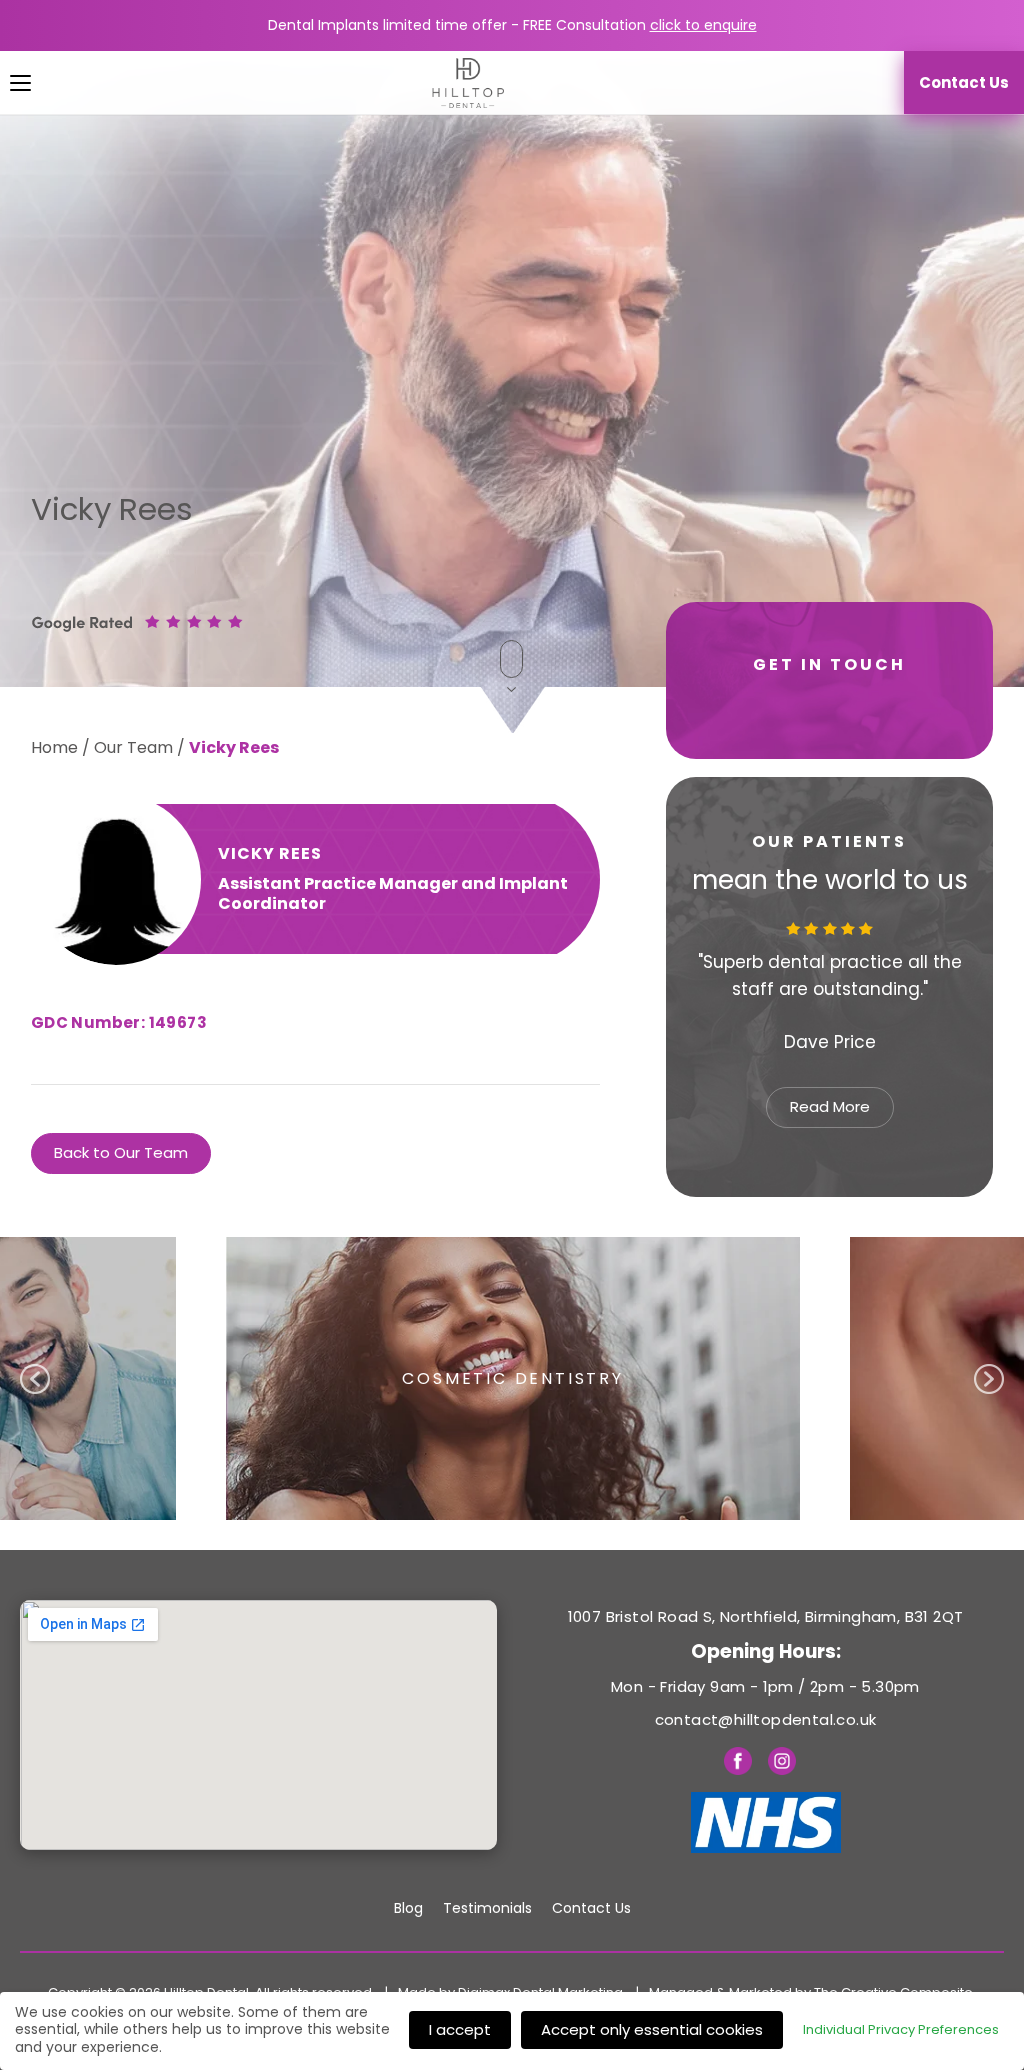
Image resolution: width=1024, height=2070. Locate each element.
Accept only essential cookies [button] (652, 2029)
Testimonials (487, 1908)
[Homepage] (458, 83)
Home (54, 747)
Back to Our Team (121, 1152)
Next (962, 990)
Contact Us (591, 1908)
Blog (408, 1908)
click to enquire (703, 25)
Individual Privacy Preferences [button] (901, 2029)
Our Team (133, 747)
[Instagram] (782, 1765)
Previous (685, 990)
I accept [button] (460, 2029)
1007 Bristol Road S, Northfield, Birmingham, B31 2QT (766, 1616)
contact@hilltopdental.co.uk (766, 1719)
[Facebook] (738, 1765)
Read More (830, 1106)
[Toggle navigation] (6, 83)
